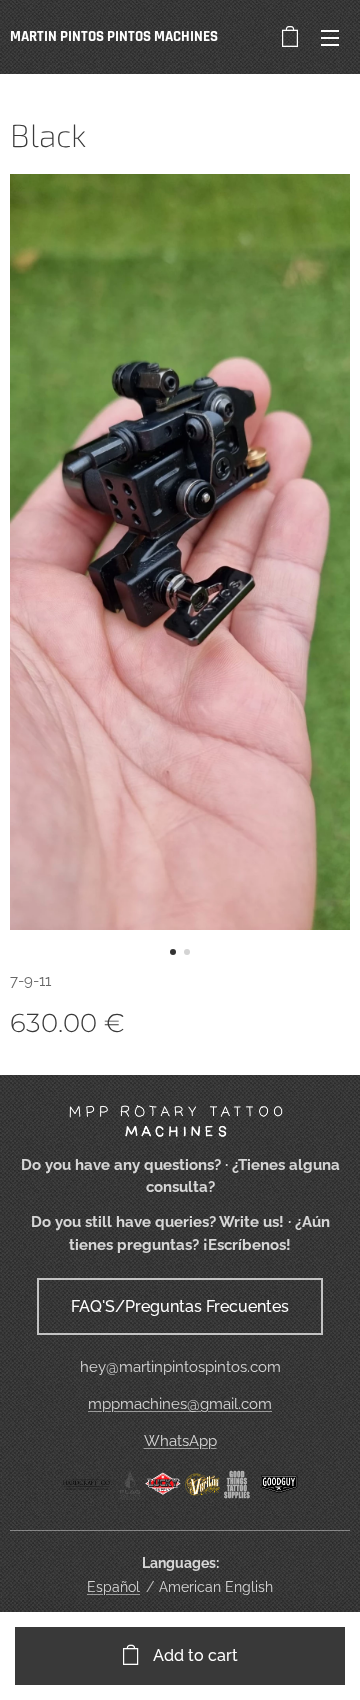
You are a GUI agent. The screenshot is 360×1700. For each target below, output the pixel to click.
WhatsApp (180, 1441)
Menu (330, 37)
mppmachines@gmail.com (180, 1404)
